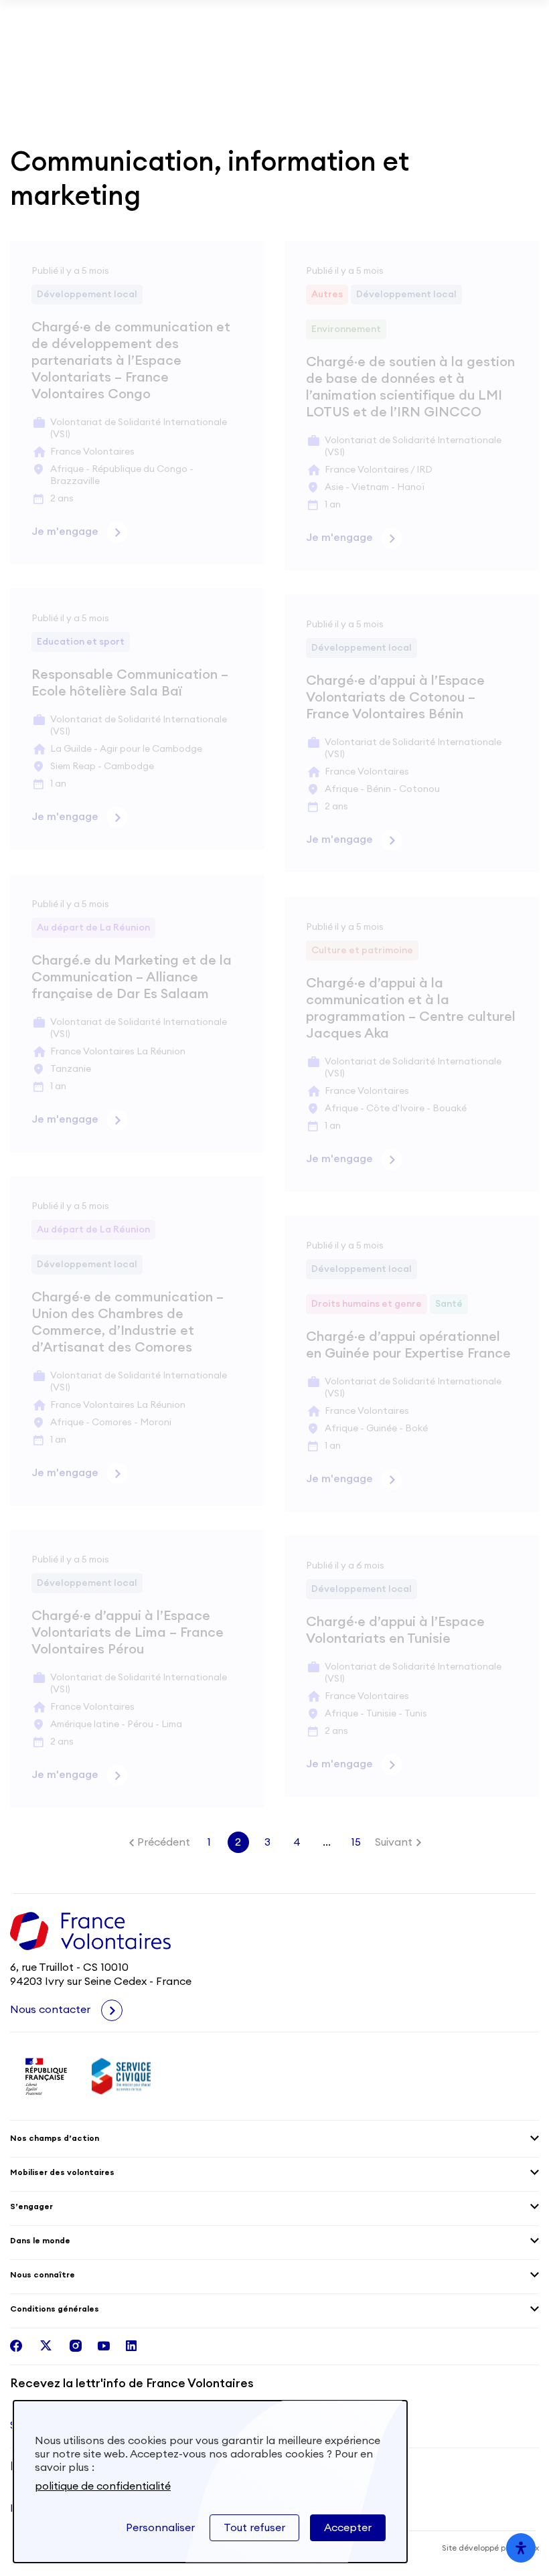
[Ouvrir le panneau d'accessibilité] (521, 2548)
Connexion (507, 54)
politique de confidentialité (103, 2486)
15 (356, 1842)
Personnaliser (160, 2528)
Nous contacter (52, 2010)
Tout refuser (254, 2528)
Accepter (348, 2528)
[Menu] (531, 54)
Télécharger (494, 20)
